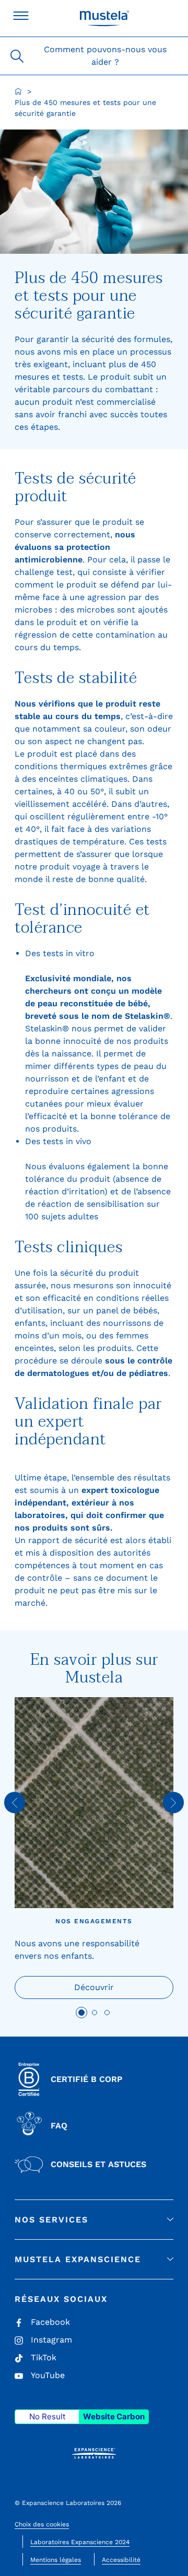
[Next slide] (173, 1803)
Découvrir (94, 1987)
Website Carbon (114, 2416)
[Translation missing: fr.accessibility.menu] (21, 16)
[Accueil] (18, 91)
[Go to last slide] (15, 1803)
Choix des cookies (42, 2524)
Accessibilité (121, 2560)
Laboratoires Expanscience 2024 (80, 2542)
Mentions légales (56, 2560)
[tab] (81, 2013)
